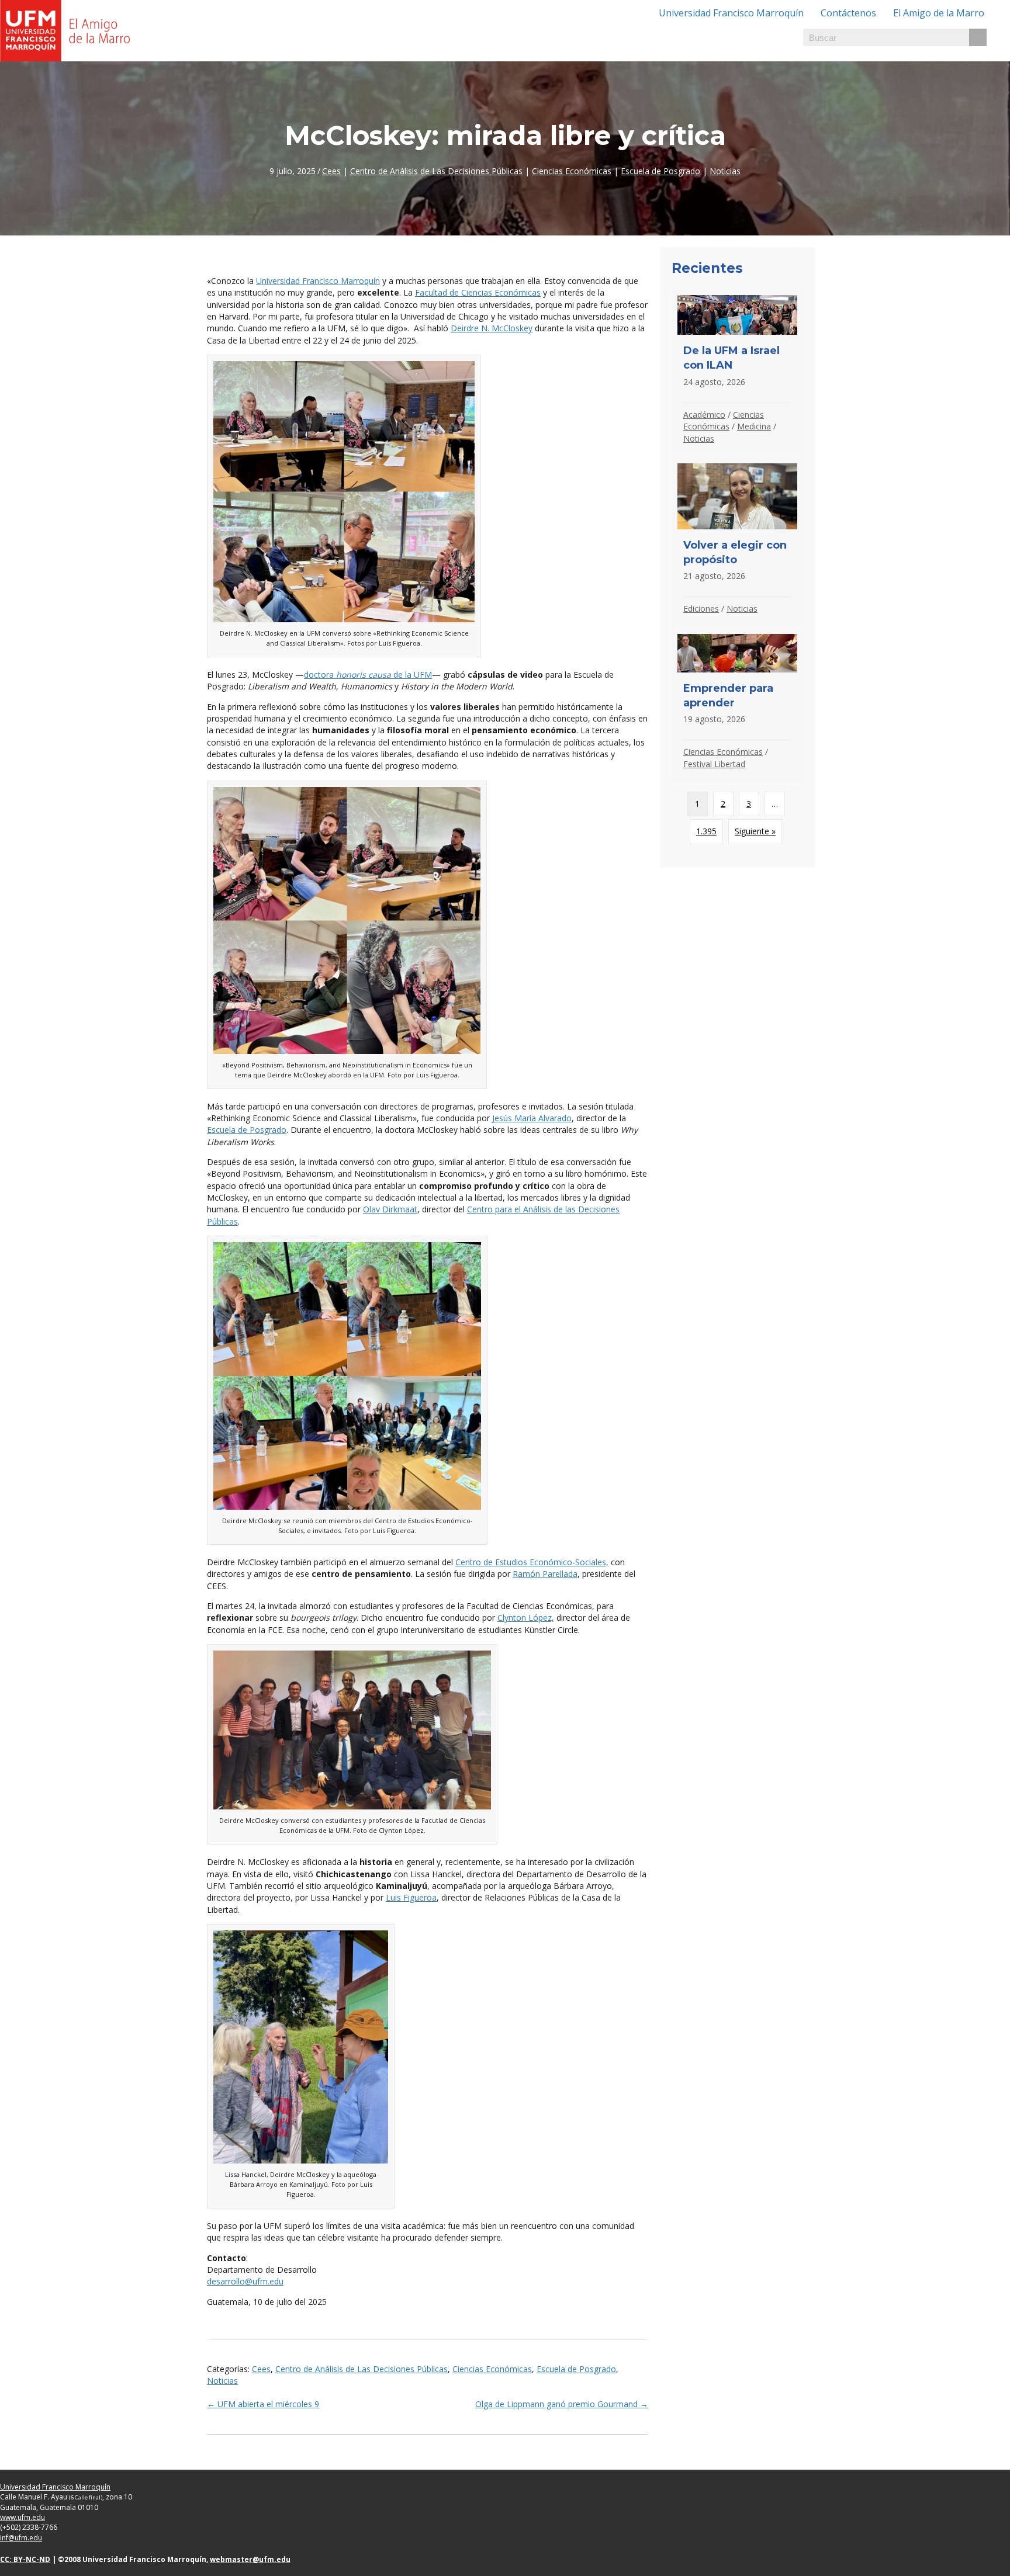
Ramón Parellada (545, 1574)
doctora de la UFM (368, 675)
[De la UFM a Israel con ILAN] (737, 373)
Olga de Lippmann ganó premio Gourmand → (562, 2404)
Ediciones (701, 609)
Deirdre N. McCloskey (492, 328)
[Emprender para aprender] (737, 705)
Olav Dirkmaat (390, 1209)
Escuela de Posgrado (660, 171)
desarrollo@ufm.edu (245, 2281)
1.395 (706, 831)
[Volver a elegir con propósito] (737, 542)
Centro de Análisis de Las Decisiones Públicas (436, 171)
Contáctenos (848, 13)
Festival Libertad (714, 764)
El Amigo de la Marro (939, 13)
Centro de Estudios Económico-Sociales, (532, 1562)
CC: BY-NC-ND (25, 2559)
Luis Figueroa (411, 1897)
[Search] (978, 37)
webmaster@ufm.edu (250, 2559)
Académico (704, 415)
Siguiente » (755, 831)
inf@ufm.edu (21, 2538)
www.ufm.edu (23, 2517)
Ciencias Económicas (572, 171)
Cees (331, 171)
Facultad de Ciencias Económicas (478, 292)
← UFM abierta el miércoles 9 (263, 2404)
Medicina (754, 426)
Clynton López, (526, 1618)
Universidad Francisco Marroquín (731, 13)
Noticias (725, 171)
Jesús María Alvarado (532, 1118)
